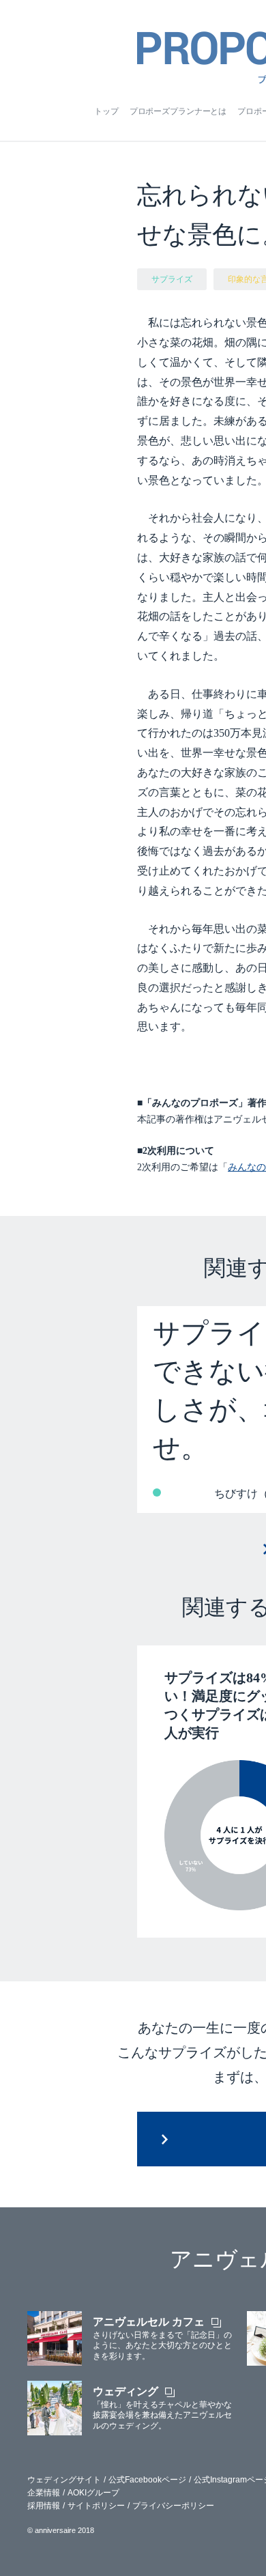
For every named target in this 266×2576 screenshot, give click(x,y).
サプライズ (172, 279)
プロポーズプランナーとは (178, 111)
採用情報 (44, 2506)
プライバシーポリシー (173, 2506)
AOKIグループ (93, 2493)
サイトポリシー (96, 2506)
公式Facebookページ (147, 2480)
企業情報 (44, 2493)
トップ (106, 111)
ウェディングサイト (64, 2480)
